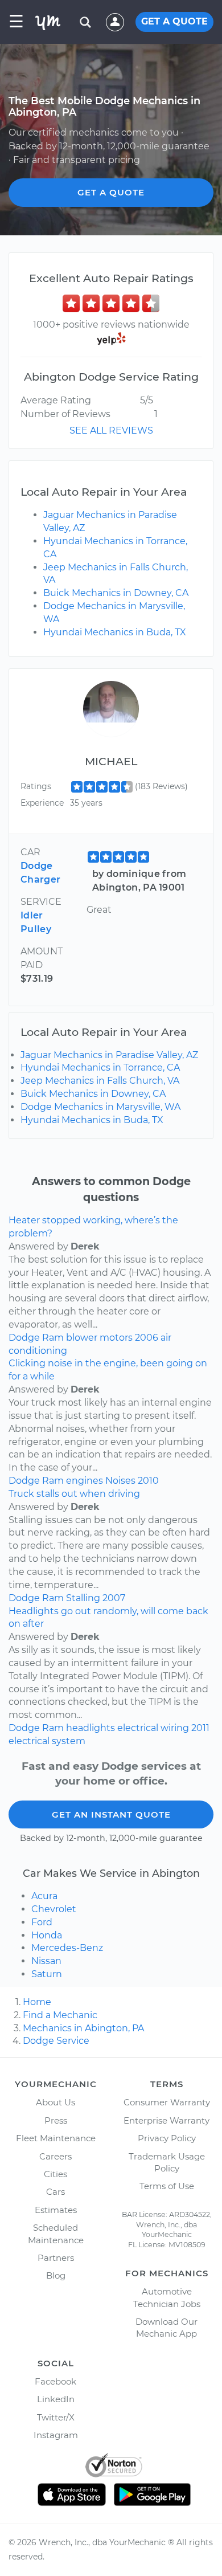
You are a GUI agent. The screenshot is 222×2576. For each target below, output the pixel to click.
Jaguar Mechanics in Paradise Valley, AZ (109, 1055)
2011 (200, 1728)
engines (85, 1481)
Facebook (55, 2381)
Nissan (46, 1961)
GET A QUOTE (174, 21)
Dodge (24, 1338)
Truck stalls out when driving (74, 1494)
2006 (147, 1338)
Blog (56, 2275)
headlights (91, 1728)
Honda (47, 1935)
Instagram (56, 2435)
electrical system (47, 1741)
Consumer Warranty (167, 2102)
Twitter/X (56, 2417)
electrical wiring (153, 1728)
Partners (56, 2258)
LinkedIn (56, 2399)
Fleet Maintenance (56, 2138)
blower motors (99, 1338)
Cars (55, 2192)
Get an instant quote (111, 1814)
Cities (55, 2174)
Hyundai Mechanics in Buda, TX (115, 632)
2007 (114, 1598)
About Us (55, 2102)
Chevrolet (54, 1909)
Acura (44, 1896)
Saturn (47, 1974)
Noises (120, 1481)
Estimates (56, 2210)
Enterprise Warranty (166, 2120)
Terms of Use (167, 2186)
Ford (42, 1922)
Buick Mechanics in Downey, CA (116, 593)
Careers (55, 2156)
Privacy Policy (167, 2138)
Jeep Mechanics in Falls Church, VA (100, 1081)
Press (56, 2120)
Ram (53, 1338)
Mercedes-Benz (67, 1948)
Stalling (83, 1598)
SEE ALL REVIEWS (111, 430)
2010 (148, 1481)
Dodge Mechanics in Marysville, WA (100, 1107)
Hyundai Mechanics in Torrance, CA (100, 1067)
